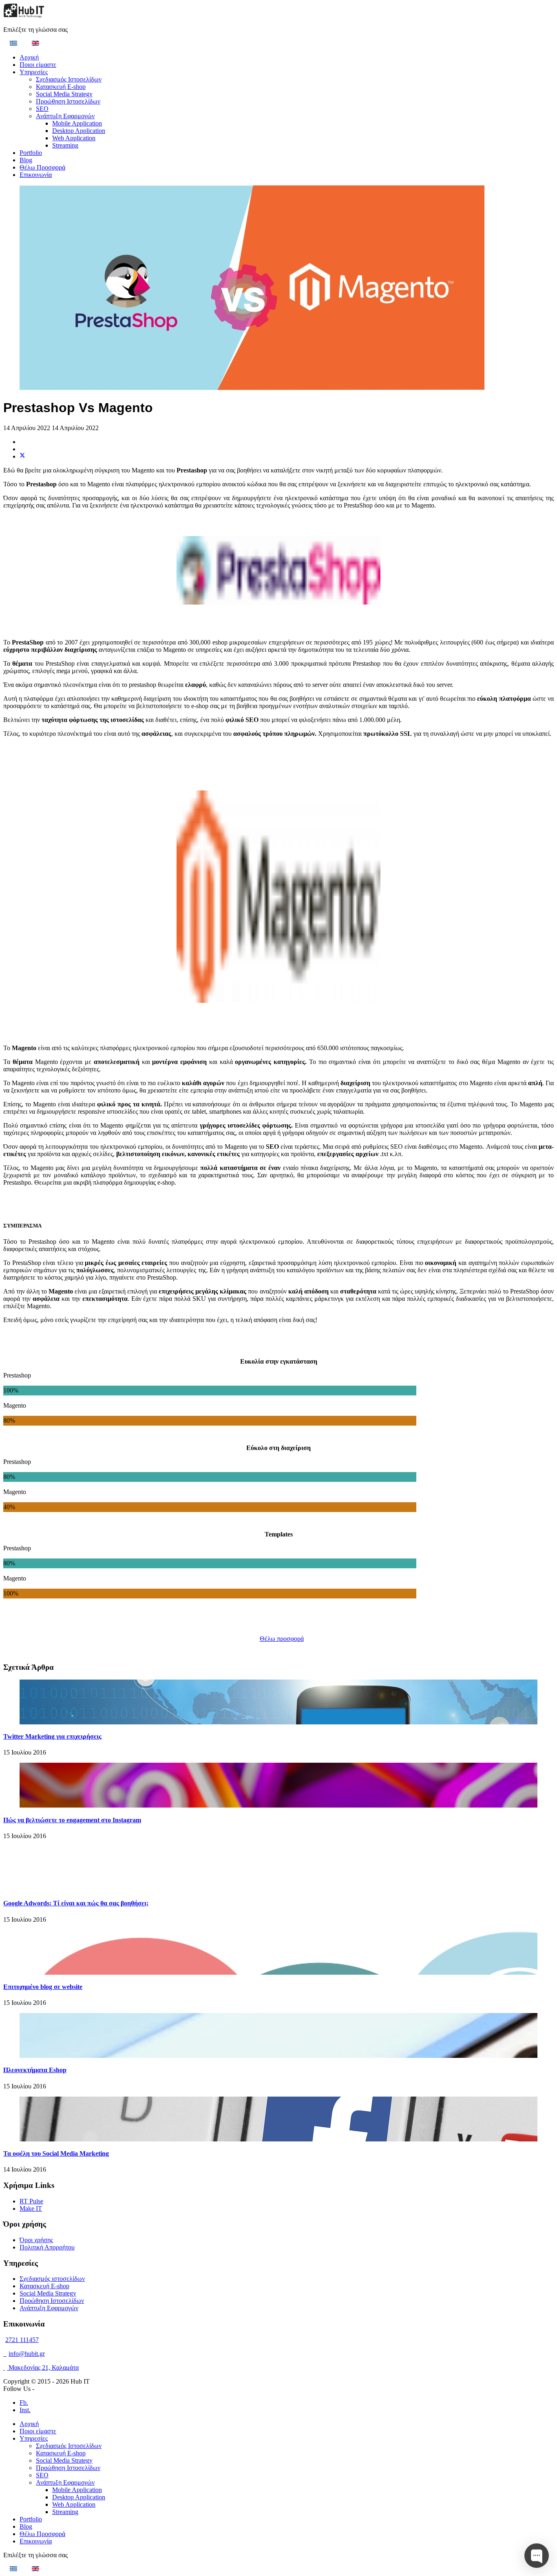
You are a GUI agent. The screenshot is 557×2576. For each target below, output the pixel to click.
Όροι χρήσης (36, 2240)
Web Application (74, 138)
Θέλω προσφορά (282, 1639)
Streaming (65, 145)
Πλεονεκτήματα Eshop (35, 2070)
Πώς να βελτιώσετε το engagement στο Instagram (72, 1820)
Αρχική (29, 57)
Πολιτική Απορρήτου (47, 2247)
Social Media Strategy (64, 94)
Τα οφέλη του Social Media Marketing (56, 2153)
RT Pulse (31, 2201)
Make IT (31, 2208)
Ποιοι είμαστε (38, 65)
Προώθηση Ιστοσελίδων (68, 101)
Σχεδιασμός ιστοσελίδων (52, 2279)
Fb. (24, 2403)
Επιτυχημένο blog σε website (43, 1987)
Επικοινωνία (36, 175)
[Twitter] (22, 456)
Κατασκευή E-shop (61, 87)
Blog (26, 160)
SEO (42, 109)
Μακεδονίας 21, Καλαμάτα (43, 2367)
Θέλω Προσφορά (42, 167)
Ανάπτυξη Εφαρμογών (65, 116)
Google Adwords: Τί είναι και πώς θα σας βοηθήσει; (76, 1903)
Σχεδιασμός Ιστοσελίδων (69, 79)
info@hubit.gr (27, 2354)
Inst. (25, 2410)
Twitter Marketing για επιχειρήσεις (52, 1736)
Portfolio (31, 153)
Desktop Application (79, 131)
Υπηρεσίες (34, 72)
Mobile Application (77, 123)
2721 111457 (22, 2340)
